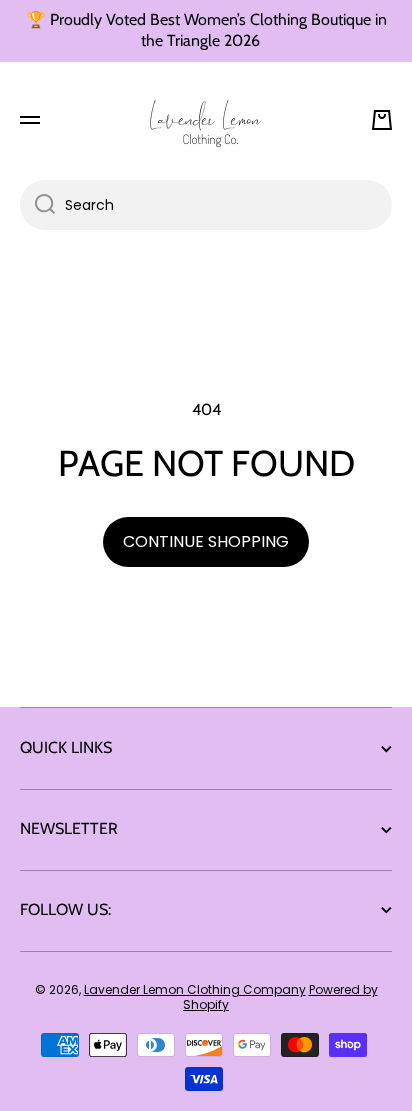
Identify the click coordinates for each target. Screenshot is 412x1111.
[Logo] (206, 120)
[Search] (37, 205)
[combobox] (206, 205)
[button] (382, 120)
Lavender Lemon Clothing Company (195, 989)
